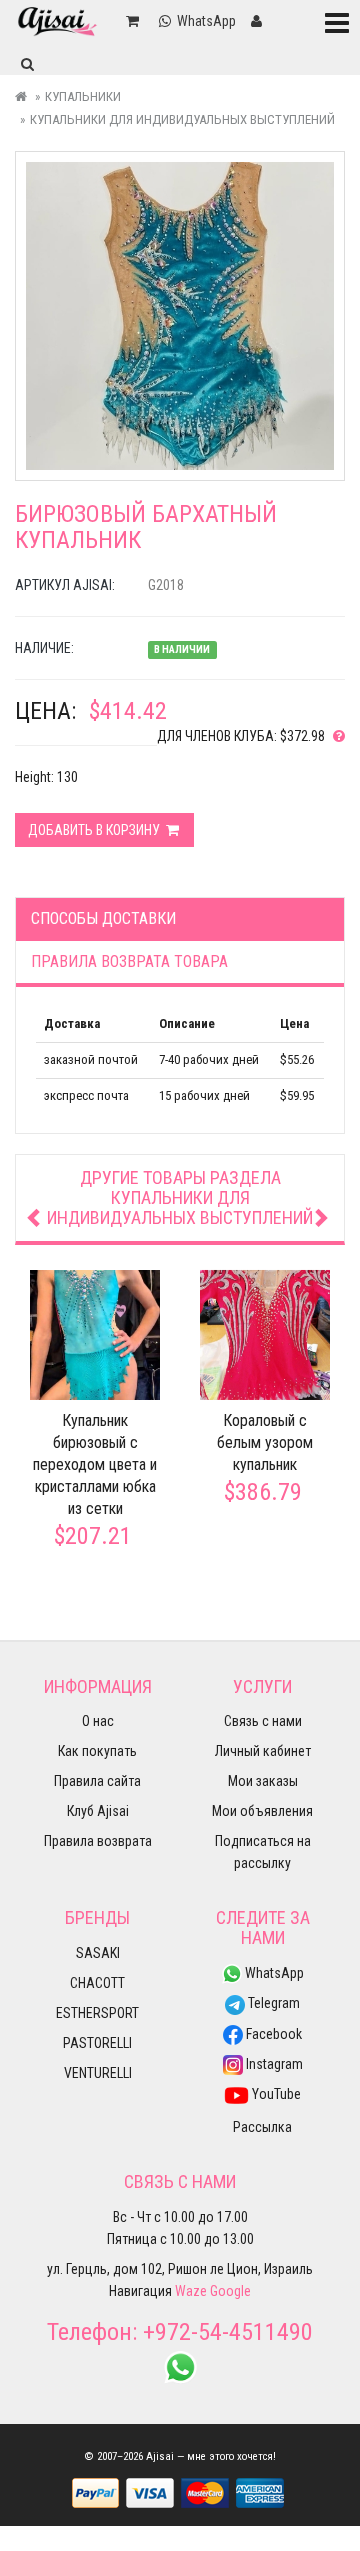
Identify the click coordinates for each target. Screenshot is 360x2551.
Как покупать (97, 1751)
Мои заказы (263, 1781)
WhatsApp (273, 1973)
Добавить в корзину (95, 830)
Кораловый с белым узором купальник (265, 1442)
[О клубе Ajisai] (335, 736)
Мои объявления (262, 1811)
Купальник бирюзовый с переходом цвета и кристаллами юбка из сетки (95, 1464)
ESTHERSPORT (97, 2013)
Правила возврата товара (129, 961)
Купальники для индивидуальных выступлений (182, 119)
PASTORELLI (97, 2043)
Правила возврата (98, 1841)
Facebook (272, 2034)
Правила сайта (97, 1781)
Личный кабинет (263, 1751)
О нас (98, 1721)
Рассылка (262, 2127)
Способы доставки (103, 918)
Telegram (272, 2003)
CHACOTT (97, 1983)
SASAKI (98, 1953)
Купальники (83, 96)
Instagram (273, 2064)
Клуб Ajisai (98, 1811)
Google (230, 2291)
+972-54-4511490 (228, 2332)
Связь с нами (263, 1721)
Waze (191, 2291)
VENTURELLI (98, 2073)
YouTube (275, 2094)
